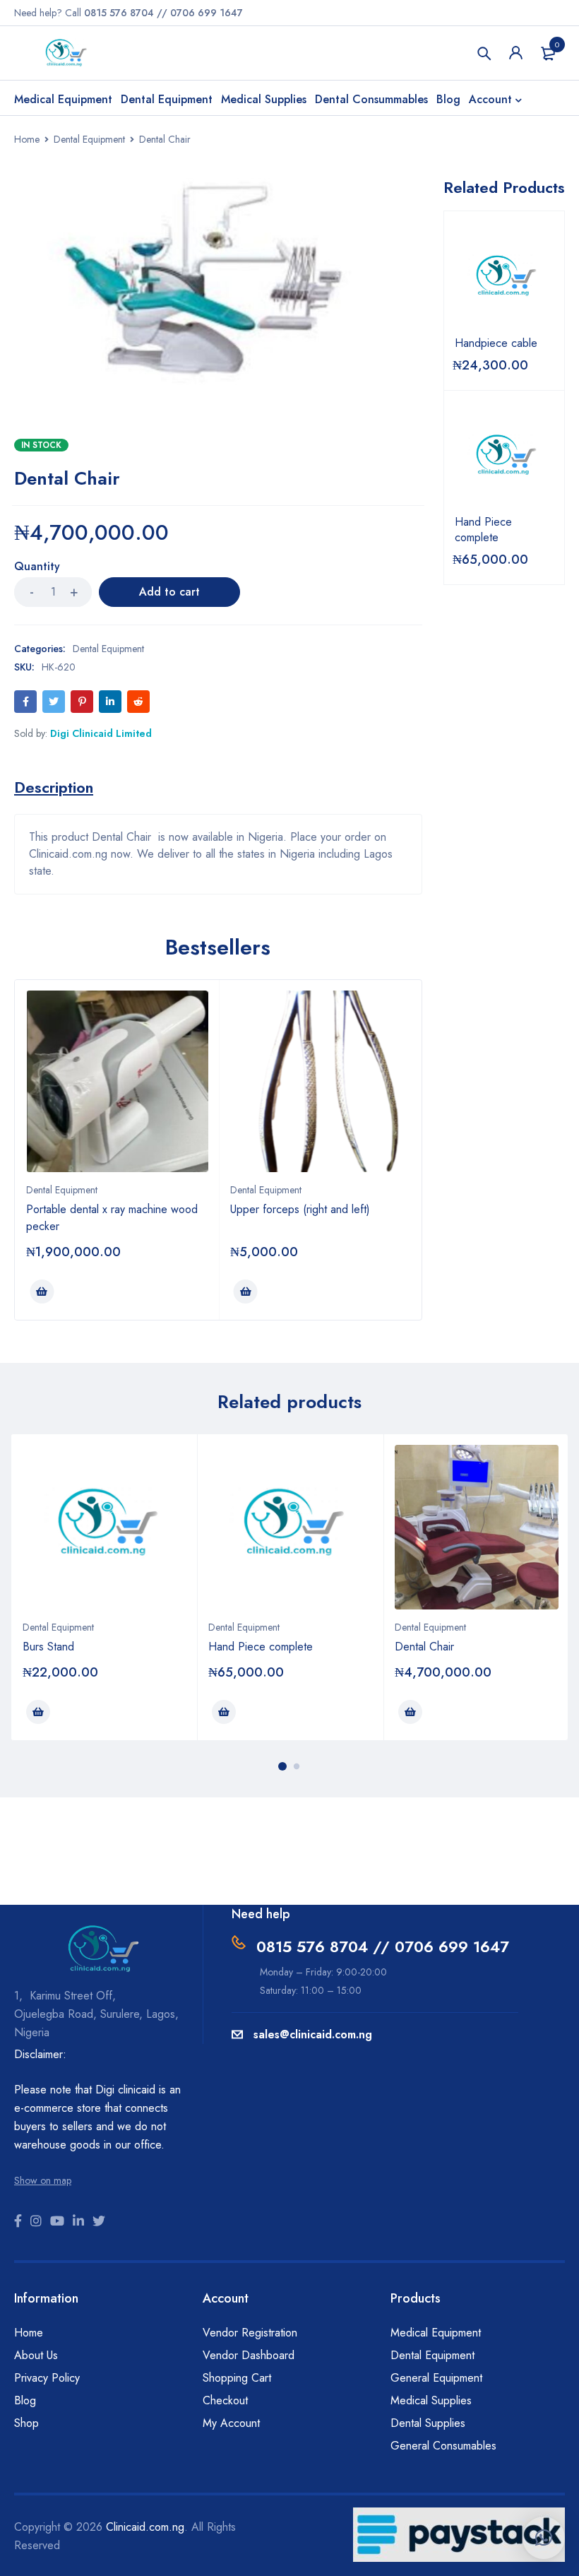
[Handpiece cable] (505, 279)
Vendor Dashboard (249, 2355)
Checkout (225, 2400)
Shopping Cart (237, 2378)
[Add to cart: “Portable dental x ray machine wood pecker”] (42, 1292)
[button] (544, 2538)
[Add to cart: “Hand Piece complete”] (224, 1712)
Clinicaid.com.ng (145, 2527)
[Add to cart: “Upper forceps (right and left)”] (246, 1292)
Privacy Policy (47, 2378)
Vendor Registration (250, 2333)
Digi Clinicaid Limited (101, 733)
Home (27, 139)
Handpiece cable (496, 343)
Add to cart (169, 592)
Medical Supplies (431, 2400)
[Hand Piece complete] (505, 458)
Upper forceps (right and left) (300, 1209)
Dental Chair (424, 1647)
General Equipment (436, 2378)
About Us (36, 2355)
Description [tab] (54, 787)
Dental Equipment (89, 139)
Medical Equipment (436, 2333)
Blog (25, 2400)
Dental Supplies (428, 2423)
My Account (231, 2423)
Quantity (37, 567)
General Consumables (443, 2446)
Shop (26, 2423)
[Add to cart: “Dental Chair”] (410, 1712)
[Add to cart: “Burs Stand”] (38, 1712)
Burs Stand (48, 1647)
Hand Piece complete (483, 530)
